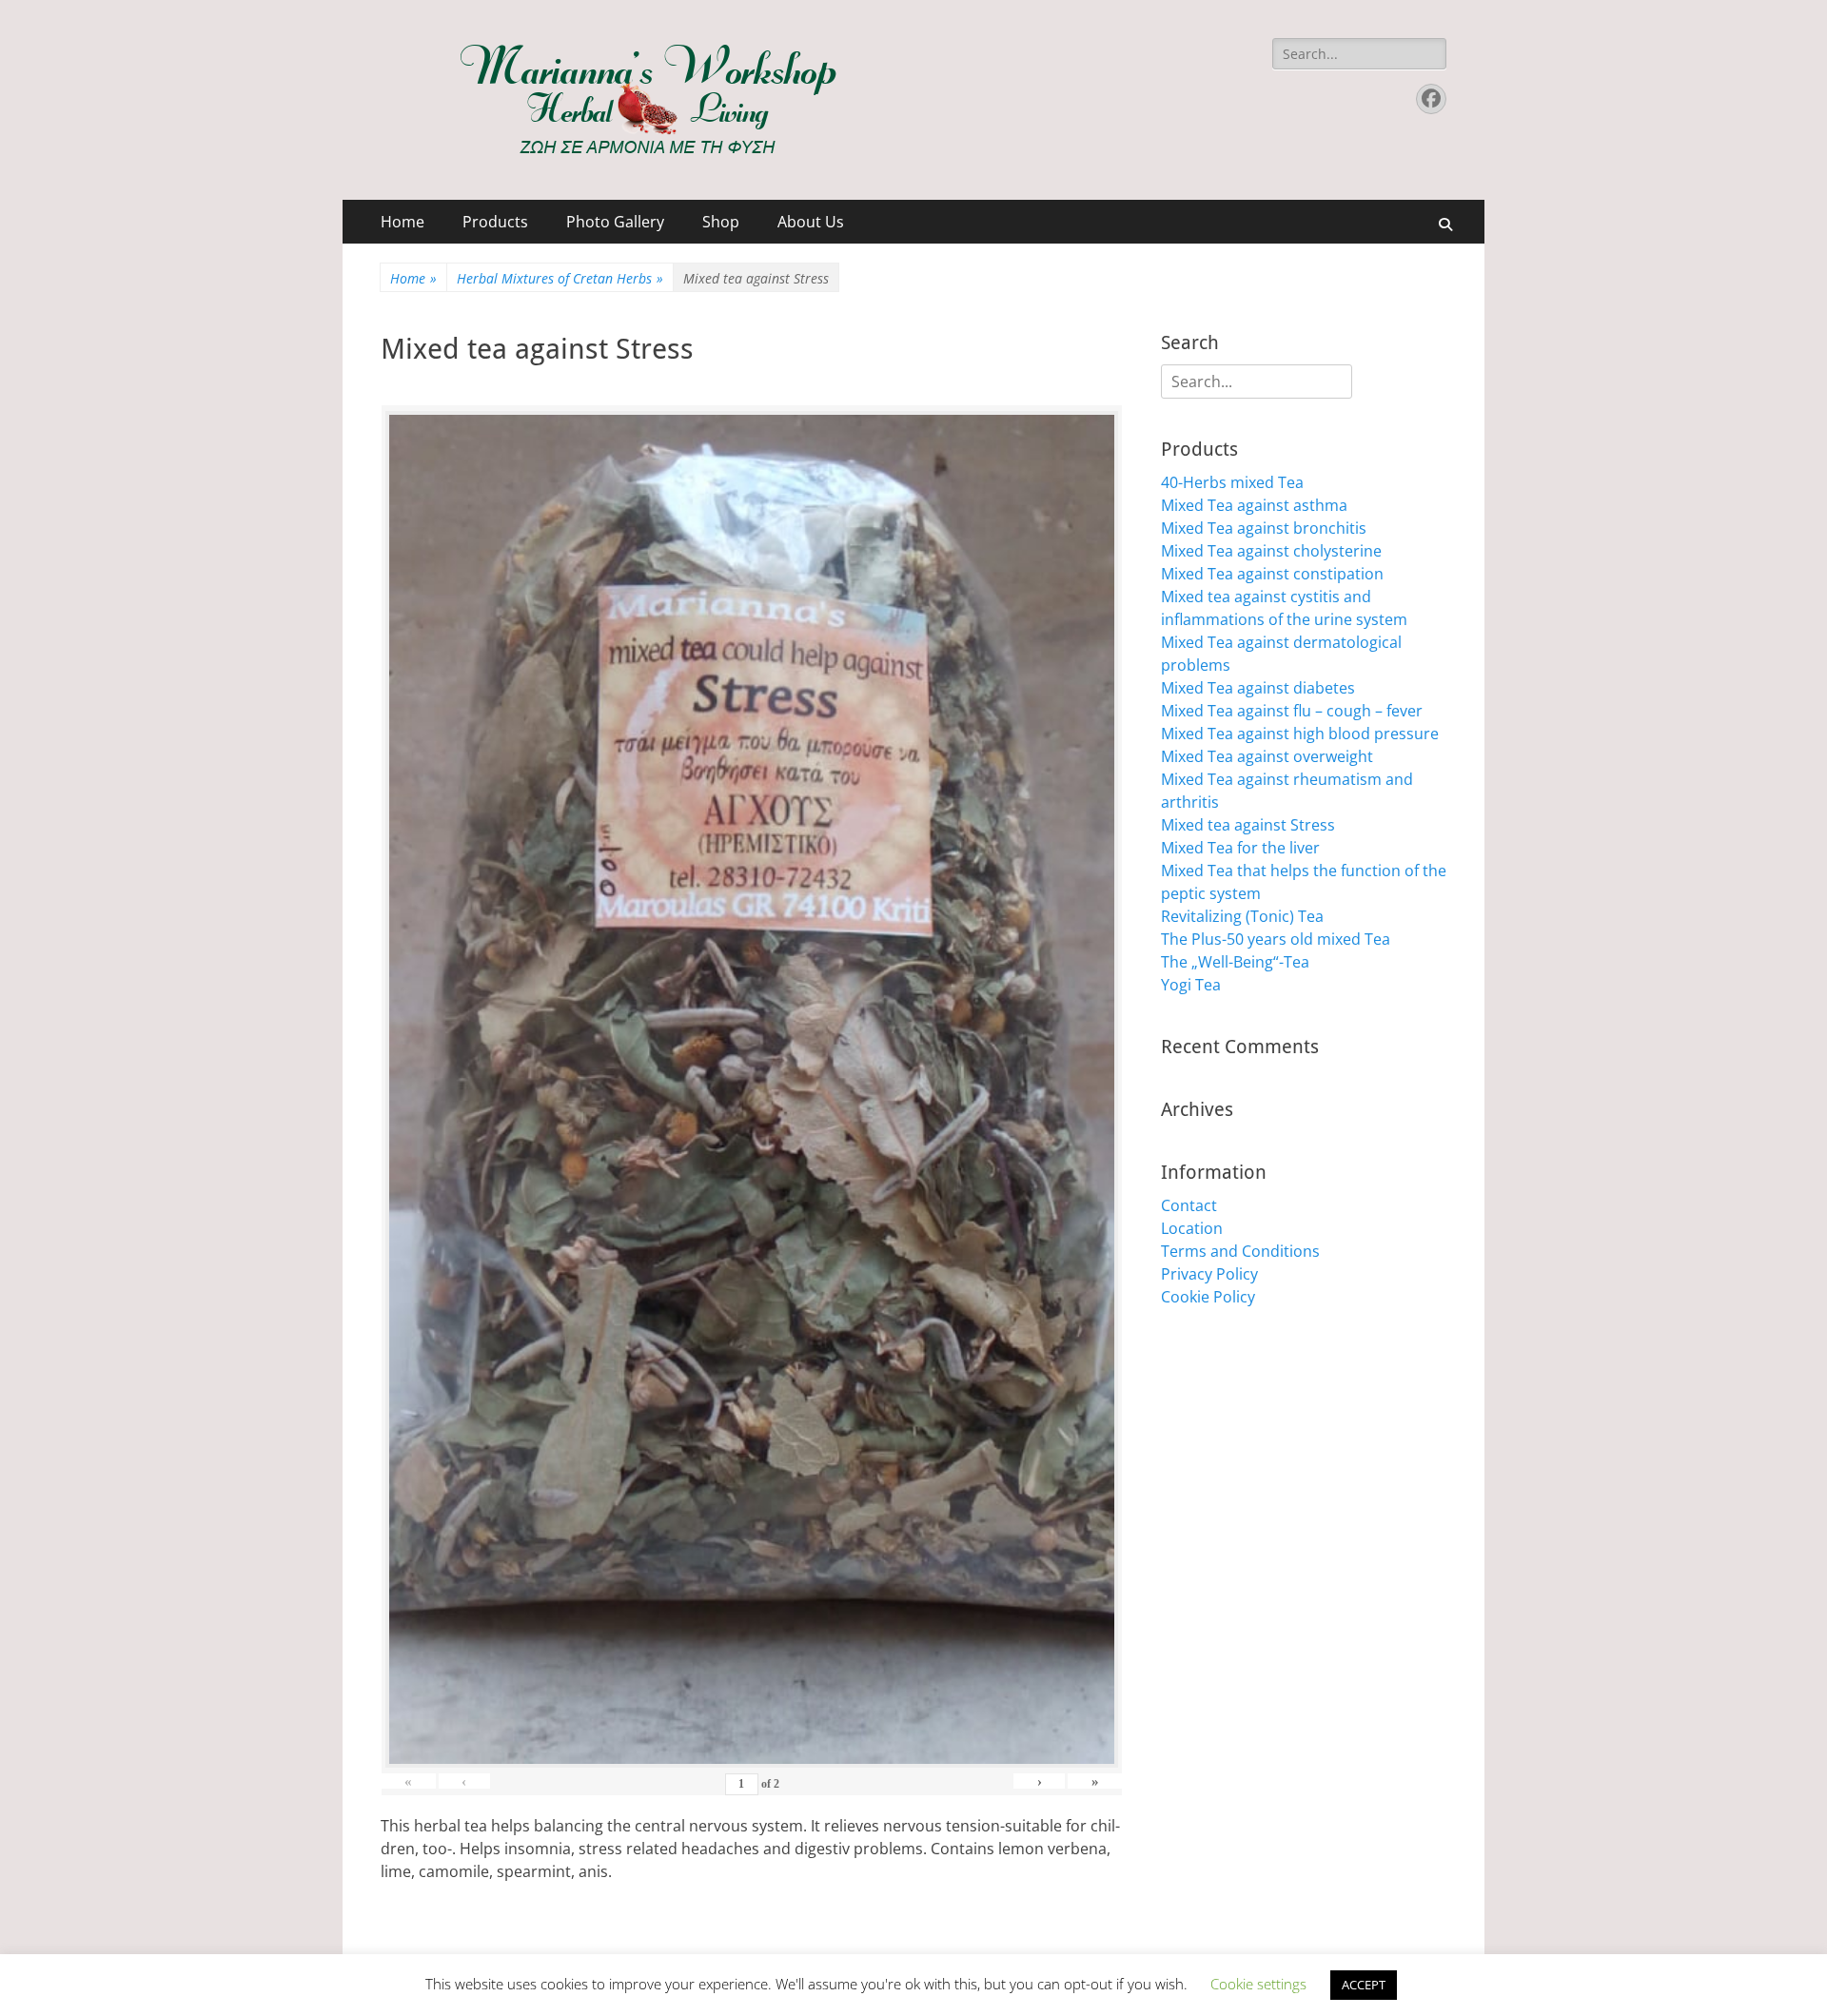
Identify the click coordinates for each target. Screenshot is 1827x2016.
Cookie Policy (1208, 1297)
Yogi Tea (1191, 985)
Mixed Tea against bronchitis (1264, 528)
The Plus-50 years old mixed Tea (1276, 939)
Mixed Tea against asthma (1254, 505)
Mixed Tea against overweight (1267, 756)
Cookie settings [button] (1258, 1984)
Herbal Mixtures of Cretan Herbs (560, 278)
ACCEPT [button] (1364, 1985)
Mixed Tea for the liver (1240, 848)
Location (1192, 1228)
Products (495, 222)
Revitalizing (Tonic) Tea (1242, 916)
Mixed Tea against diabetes (1258, 688)
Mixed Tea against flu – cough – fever (1292, 711)
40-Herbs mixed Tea (1232, 482)
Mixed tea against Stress (1248, 825)
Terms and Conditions (1240, 1251)
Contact (1189, 1205)
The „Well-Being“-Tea (1235, 962)
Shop (721, 222)
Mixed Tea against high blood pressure (1300, 734)
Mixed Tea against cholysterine (1271, 551)
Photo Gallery (615, 222)
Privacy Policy (1209, 1274)
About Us (811, 222)
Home (403, 222)
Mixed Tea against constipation (1272, 574)
